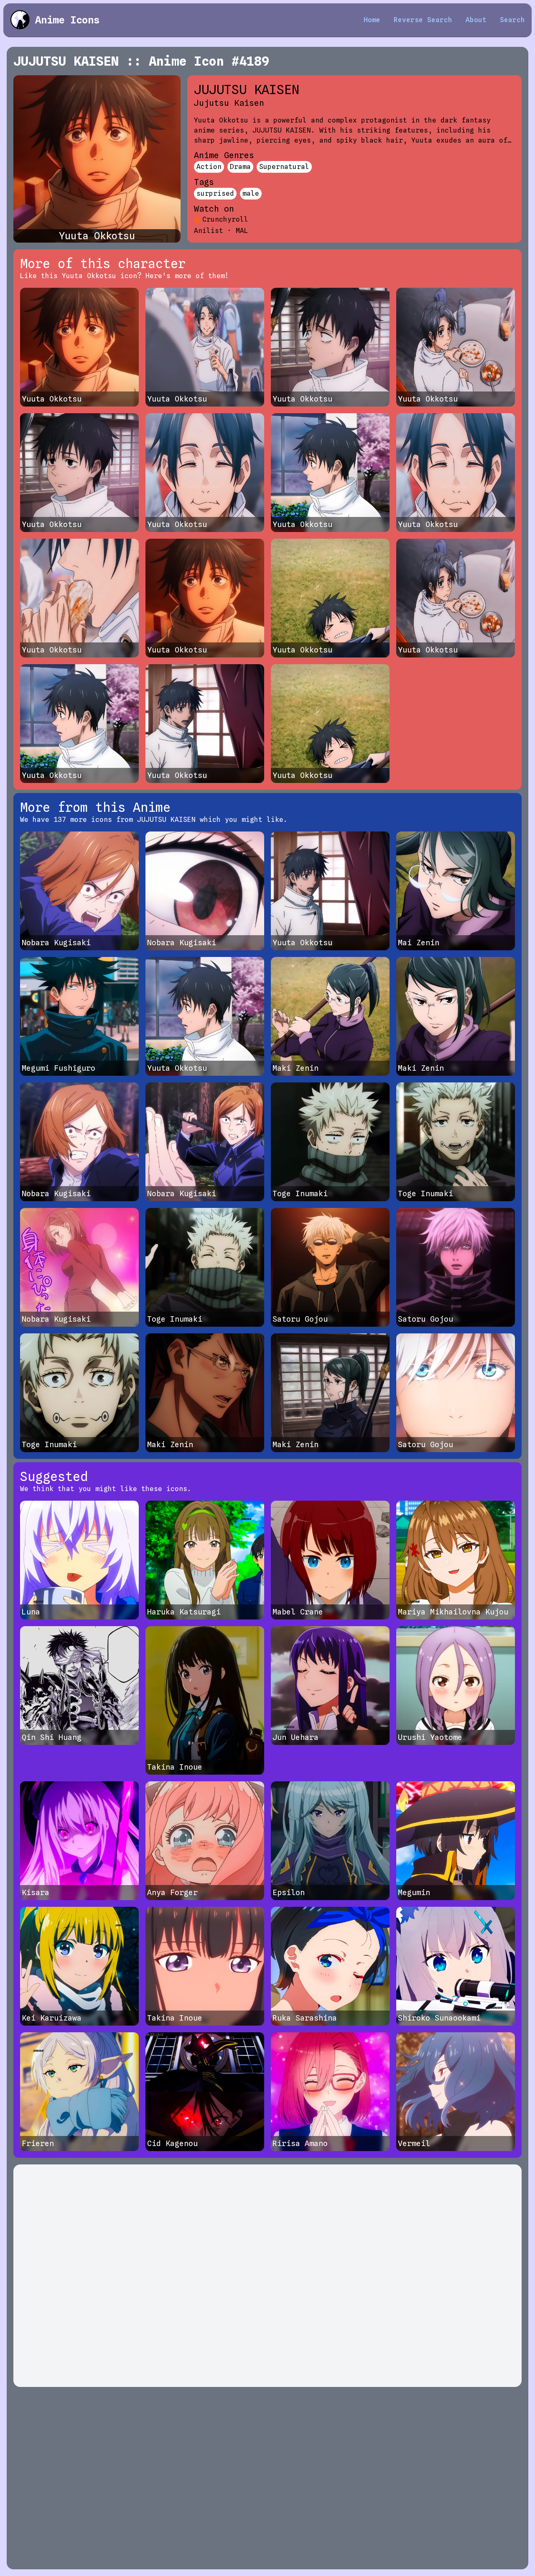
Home (372, 20)
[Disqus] (267, 2276)
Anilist (209, 231)
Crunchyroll (225, 219)
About (476, 20)
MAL (242, 231)
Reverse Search (423, 20)
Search (512, 20)
